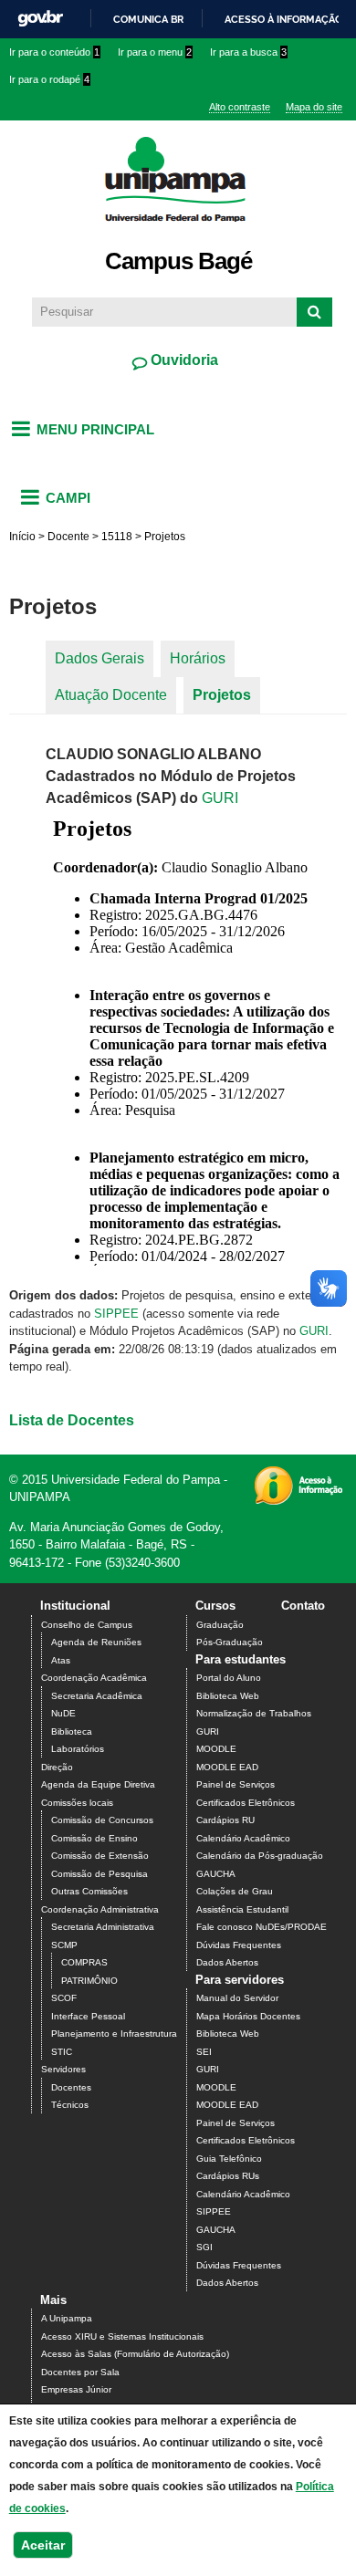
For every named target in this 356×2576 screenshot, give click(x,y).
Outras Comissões (89, 1891)
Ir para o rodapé (49, 79)
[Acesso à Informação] (298, 1499)
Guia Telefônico (229, 2159)
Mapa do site (314, 107)
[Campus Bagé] (178, 232)
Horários (198, 658)
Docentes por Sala (80, 2372)
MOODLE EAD (227, 1767)
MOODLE (216, 1749)
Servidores (63, 2069)
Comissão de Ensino (94, 1838)
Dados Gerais (99, 658)
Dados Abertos (227, 1962)
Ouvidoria (183, 360)
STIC (62, 2052)
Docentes (71, 2087)
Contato (303, 1606)
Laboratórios (78, 1749)
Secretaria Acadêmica (97, 1696)
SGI (204, 2247)
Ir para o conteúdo (54, 52)
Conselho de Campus (87, 1625)
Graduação (220, 1625)
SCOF (64, 1998)
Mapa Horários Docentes (248, 2016)
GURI (220, 798)
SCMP (64, 1945)
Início (22, 537)
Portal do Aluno (229, 1678)
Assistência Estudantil (242, 1909)
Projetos (222, 695)
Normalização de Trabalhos (254, 1713)
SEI (204, 2052)
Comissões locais (77, 1803)
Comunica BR (148, 19)
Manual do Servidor (237, 1998)
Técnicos (70, 2105)
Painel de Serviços (236, 1784)
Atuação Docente (111, 695)
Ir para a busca (248, 52)
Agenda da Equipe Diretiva (98, 1784)
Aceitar (43, 2545)
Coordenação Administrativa (100, 1909)
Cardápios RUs (228, 2176)
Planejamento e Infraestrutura (114, 2034)
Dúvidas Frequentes (239, 1945)
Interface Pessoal (88, 2016)
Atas (61, 1660)
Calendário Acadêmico (243, 1838)
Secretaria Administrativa (103, 1927)
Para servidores (240, 1980)
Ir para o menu (155, 52)
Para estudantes (241, 1659)
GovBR (40, 19)
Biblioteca (72, 1731)
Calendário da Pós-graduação (260, 1856)
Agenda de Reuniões (96, 1642)
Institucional (75, 1606)
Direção (57, 1767)
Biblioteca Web (228, 1696)
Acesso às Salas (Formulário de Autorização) (135, 2354)
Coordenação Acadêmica (94, 1678)
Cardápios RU (225, 1820)
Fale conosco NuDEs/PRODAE (262, 1927)
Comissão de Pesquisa (99, 1874)
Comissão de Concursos (102, 1820)
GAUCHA (216, 1874)
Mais (53, 2300)
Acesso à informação (283, 19)
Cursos (215, 1606)
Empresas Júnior (76, 2389)
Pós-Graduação (230, 1642)
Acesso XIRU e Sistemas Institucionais (122, 2336)
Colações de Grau (235, 1891)
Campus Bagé (178, 261)
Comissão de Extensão (100, 1856)
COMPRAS (84, 1962)
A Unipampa (67, 2318)
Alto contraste (240, 107)
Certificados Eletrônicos (246, 1803)
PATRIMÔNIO (89, 1981)
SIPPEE (116, 1314)
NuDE (63, 1713)
